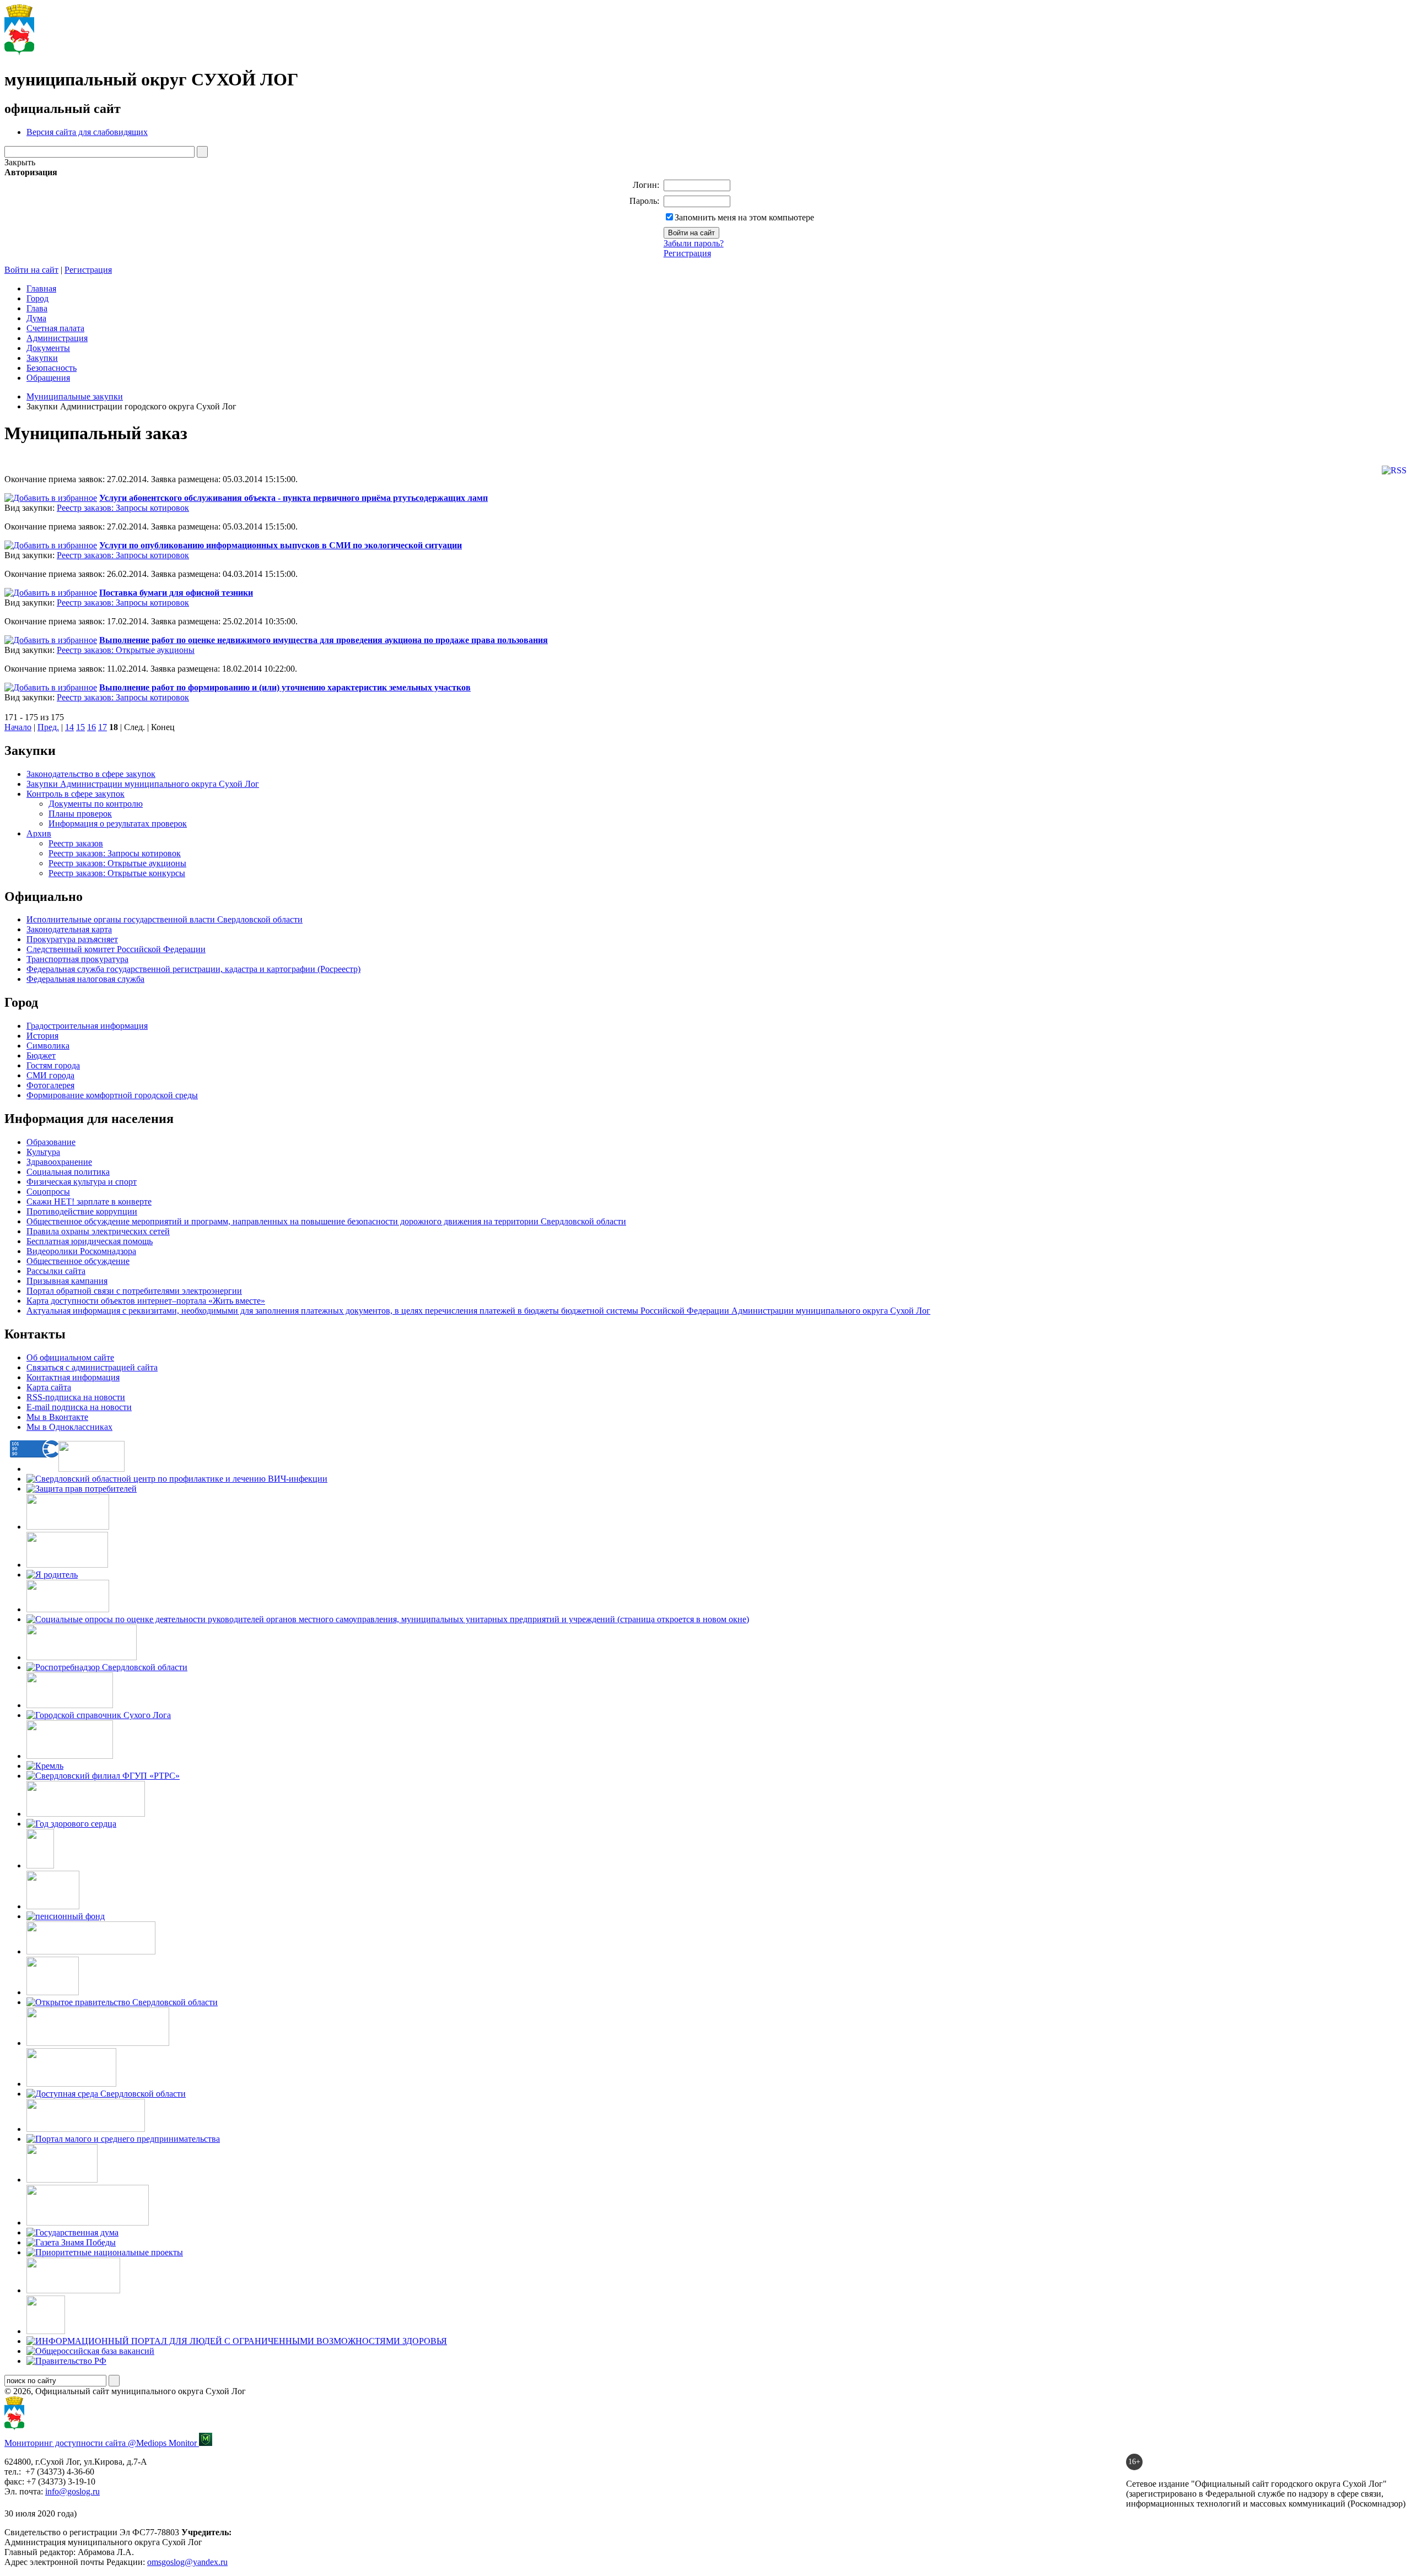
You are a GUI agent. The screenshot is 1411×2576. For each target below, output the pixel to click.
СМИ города (50, 1075)
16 (91, 727)
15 (80, 727)
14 (69, 727)
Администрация (57, 338)
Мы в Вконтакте (57, 1417)
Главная (41, 288)
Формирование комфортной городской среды (112, 1095)
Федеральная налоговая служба (85, 979)
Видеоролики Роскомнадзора (81, 1251)
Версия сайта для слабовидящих (87, 132)
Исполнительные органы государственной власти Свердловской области (165, 919)
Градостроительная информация (87, 1026)
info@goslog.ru (72, 2491)
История (42, 1036)
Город (37, 298)
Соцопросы (48, 1192)
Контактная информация (73, 1377)
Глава (37, 308)
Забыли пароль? (694, 243)
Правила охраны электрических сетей (98, 1231)
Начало (18, 727)
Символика (48, 1046)
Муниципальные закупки (75, 396)
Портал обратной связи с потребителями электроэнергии (134, 1291)
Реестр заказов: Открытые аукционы (126, 650)
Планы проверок (80, 814)
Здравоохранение (59, 1162)
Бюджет (41, 1055)
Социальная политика (68, 1172)
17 (103, 727)
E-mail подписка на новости (79, 1407)
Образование (51, 1142)
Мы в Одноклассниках (69, 1427)
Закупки (42, 358)
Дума (36, 318)
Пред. (48, 727)
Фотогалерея (50, 1085)
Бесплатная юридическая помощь (90, 1241)
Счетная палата (55, 328)
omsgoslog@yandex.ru (187, 2562)
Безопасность (52, 368)
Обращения (48, 378)
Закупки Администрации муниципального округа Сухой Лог (143, 784)
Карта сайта (49, 1387)
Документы (48, 348)
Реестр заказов (76, 843)
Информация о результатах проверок (118, 823)
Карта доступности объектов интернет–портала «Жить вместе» (146, 1301)
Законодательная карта (69, 929)
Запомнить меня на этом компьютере (744, 217)
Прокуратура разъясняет (72, 939)
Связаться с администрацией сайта (92, 1367)
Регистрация (687, 253)
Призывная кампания (67, 1281)
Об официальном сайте (70, 1357)
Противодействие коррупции (82, 1211)
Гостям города (53, 1065)
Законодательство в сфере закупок (91, 774)
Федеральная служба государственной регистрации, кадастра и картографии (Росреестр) (193, 969)
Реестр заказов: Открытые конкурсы (117, 873)
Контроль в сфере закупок (76, 794)
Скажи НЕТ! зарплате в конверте (89, 1201)
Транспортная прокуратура (77, 959)
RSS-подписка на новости (76, 1397)
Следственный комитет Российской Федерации (116, 949)
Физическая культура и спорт (82, 1182)
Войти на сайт (31, 270)
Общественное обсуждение (78, 1261)
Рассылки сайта (56, 1271)
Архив (39, 833)
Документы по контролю (96, 804)
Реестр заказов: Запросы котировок (123, 508)
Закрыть (20, 162)
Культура (43, 1152)
